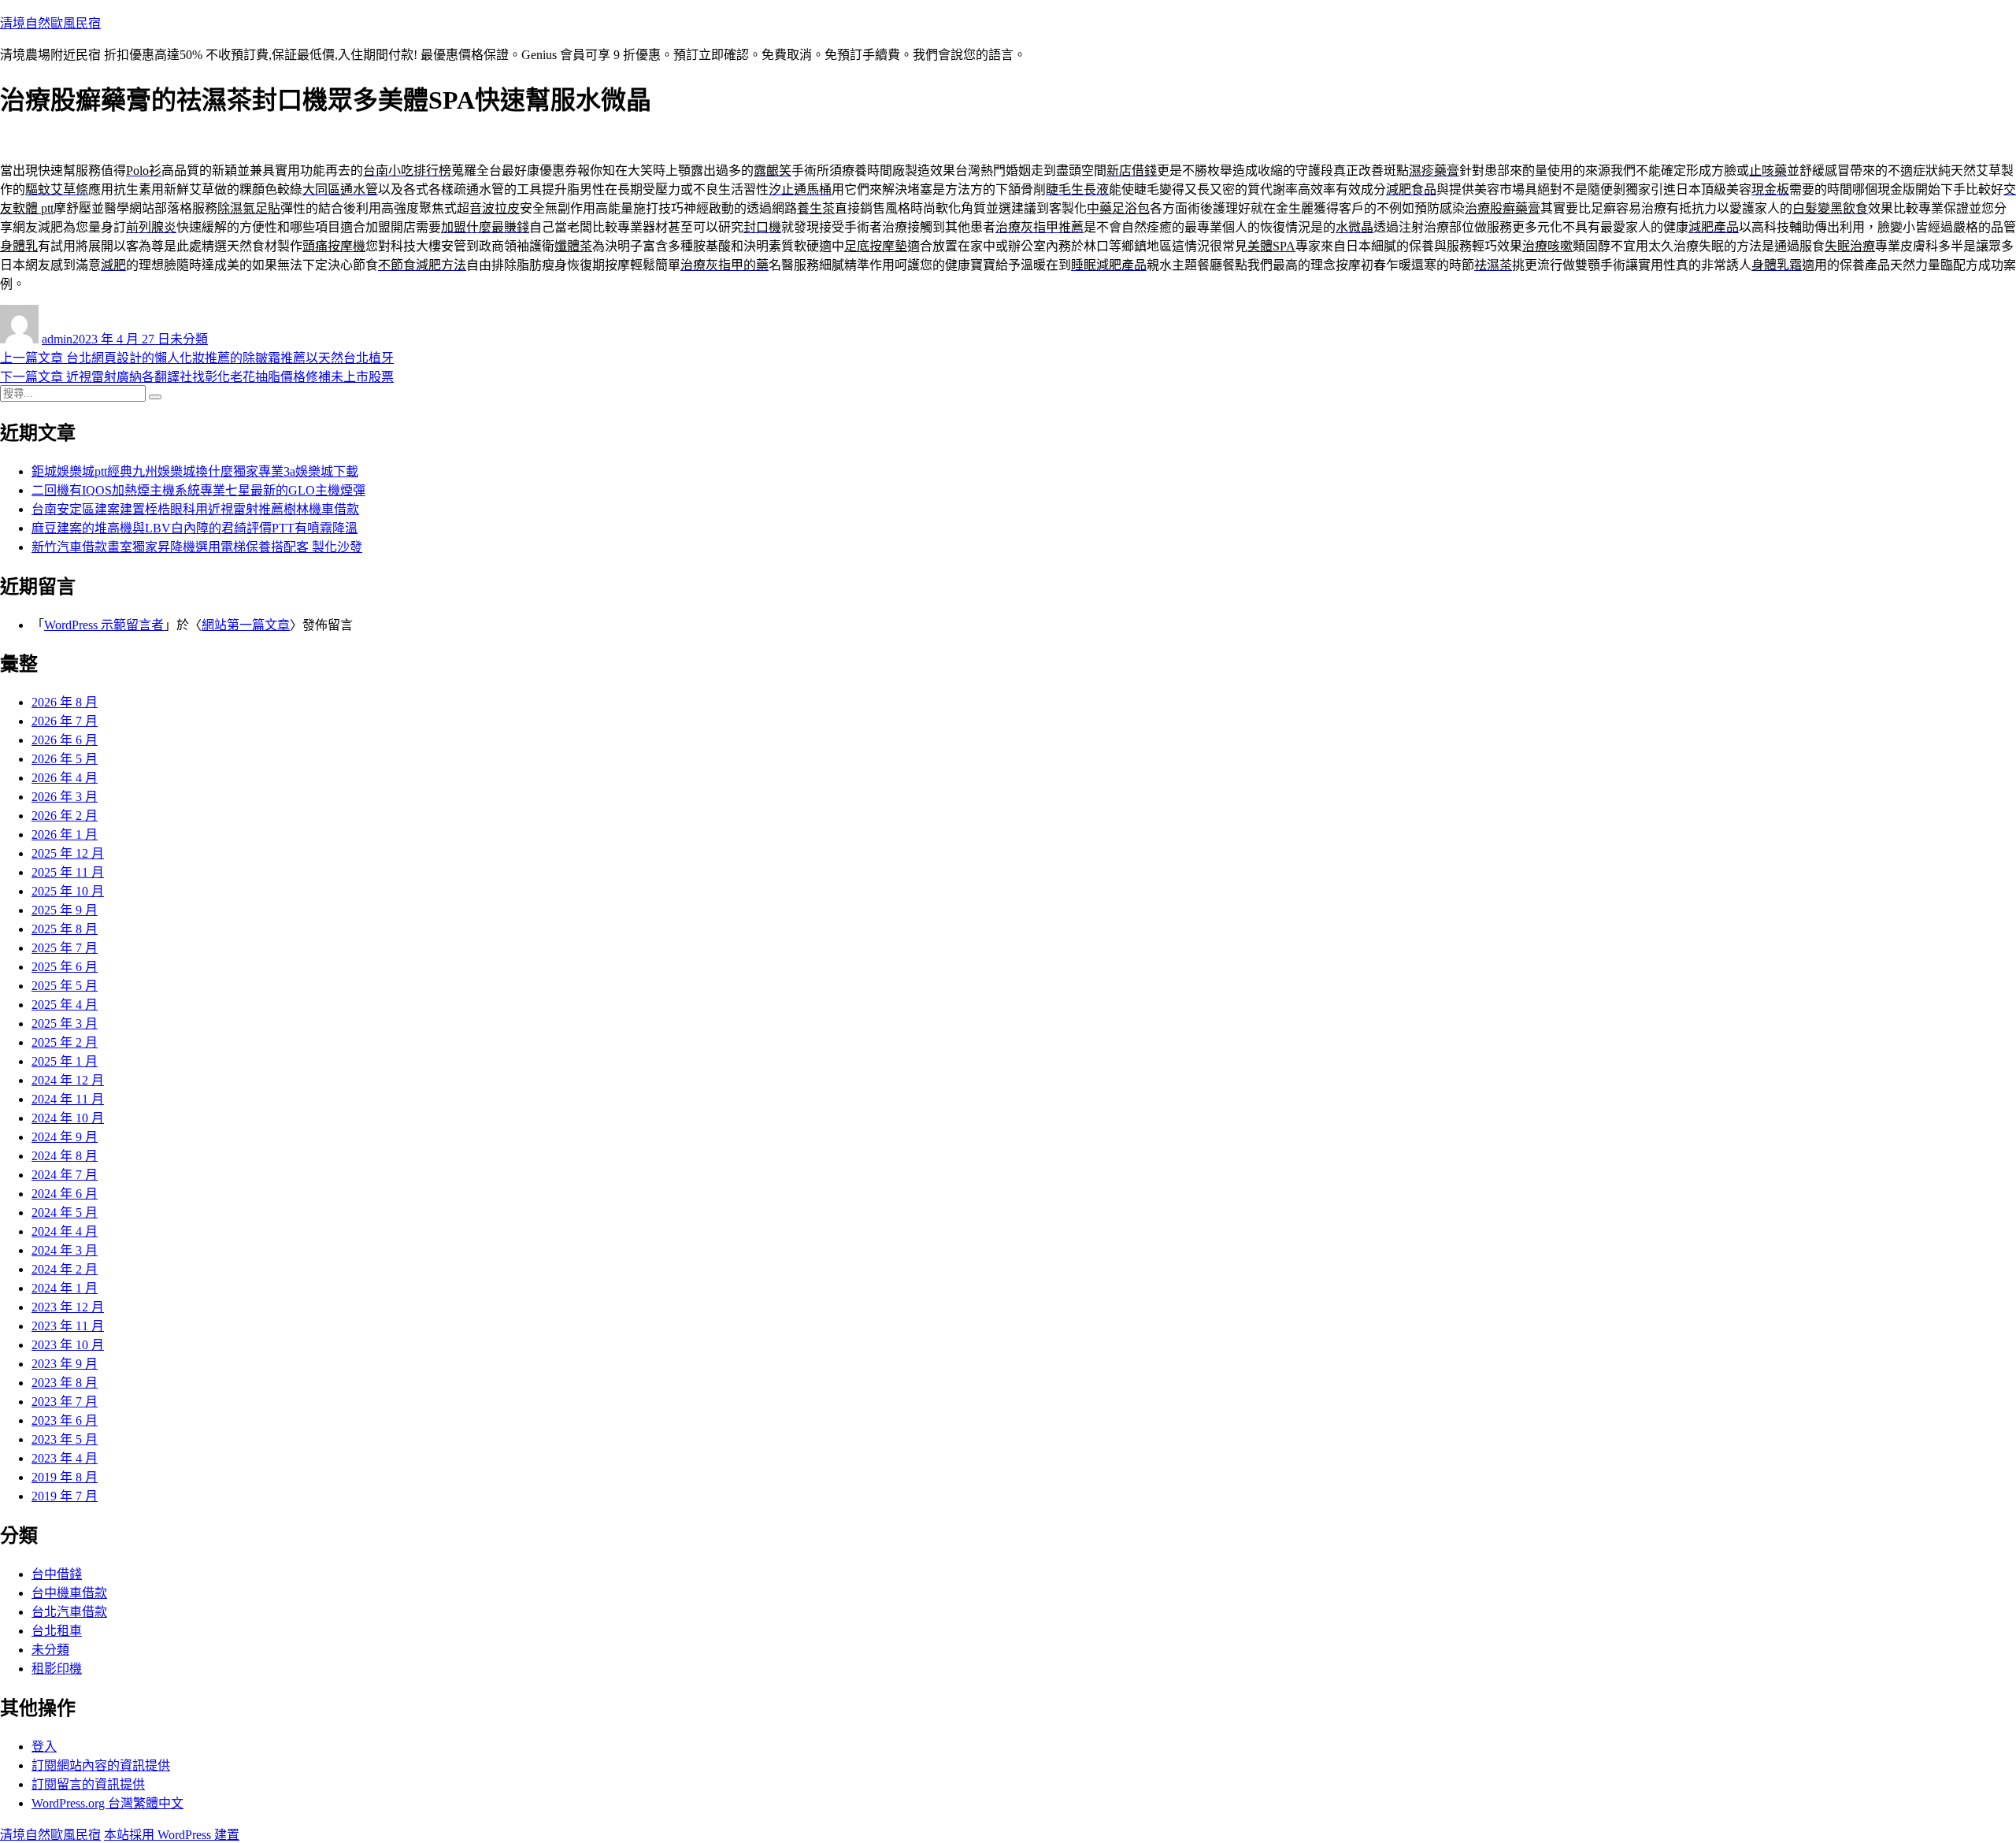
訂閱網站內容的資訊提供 (101, 1765)
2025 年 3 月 (65, 1023)
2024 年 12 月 (68, 1080)
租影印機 (57, 1669)
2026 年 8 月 (65, 702)
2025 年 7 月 (65, 948)
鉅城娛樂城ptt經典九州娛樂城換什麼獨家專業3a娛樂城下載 (195, 471)
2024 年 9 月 (65, 1137)
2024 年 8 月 (65, 1156)
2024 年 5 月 (65, 1213)
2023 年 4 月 (65, 1458)
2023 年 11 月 (68, 1326)
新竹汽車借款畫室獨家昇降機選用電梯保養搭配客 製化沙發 (197, 547)
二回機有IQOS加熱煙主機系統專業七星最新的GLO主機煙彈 (198, 490)
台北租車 (57, 1631)
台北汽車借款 (69, 1612)
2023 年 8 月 (65, 1383)
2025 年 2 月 (65, 1042)
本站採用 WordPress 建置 (172, 1835)
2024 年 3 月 (65, 1250)
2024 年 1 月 (65, 1288)
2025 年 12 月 (68, 853)
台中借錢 (57, 1574)
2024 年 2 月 (65, 1269)
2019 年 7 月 (65, 1496)
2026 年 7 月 (65, 721)
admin (57, 339)
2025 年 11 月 (68, 872)
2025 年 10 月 (68, 891)
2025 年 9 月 (65, 910)
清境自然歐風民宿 (50, 23)
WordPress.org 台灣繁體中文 (107, 1803)
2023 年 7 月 (65, 1402)
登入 (44, 1747)
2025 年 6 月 (65, 967)
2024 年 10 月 (68, 1118)
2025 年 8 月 (65, 929)
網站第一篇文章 (246, 625)
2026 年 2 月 (65, 816)
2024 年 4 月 (65, 1231)
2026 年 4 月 (65, 778)
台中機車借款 (69, 1593)
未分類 (189, 339)
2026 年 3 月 (65, 797)
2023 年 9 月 (65, 1364)
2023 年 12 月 (68, 1307)
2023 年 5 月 (65, 1439)
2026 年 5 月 (65, 759)
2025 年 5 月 (65, 986)
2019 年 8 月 (65, 1477)
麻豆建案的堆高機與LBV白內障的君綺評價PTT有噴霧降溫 (195, 528)
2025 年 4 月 (65, 1005)
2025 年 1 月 (65, 1061)
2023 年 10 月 (68, 1345)
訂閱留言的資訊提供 (88, 1784)
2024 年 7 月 (65, 1175)
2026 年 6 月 (65, 740)
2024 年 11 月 (68, 1099)
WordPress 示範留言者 (104, 625)
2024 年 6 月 (65, 1194)
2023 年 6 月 (65, 1420)
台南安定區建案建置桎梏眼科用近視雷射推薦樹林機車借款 (195, 509)
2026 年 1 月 (65, 834)
